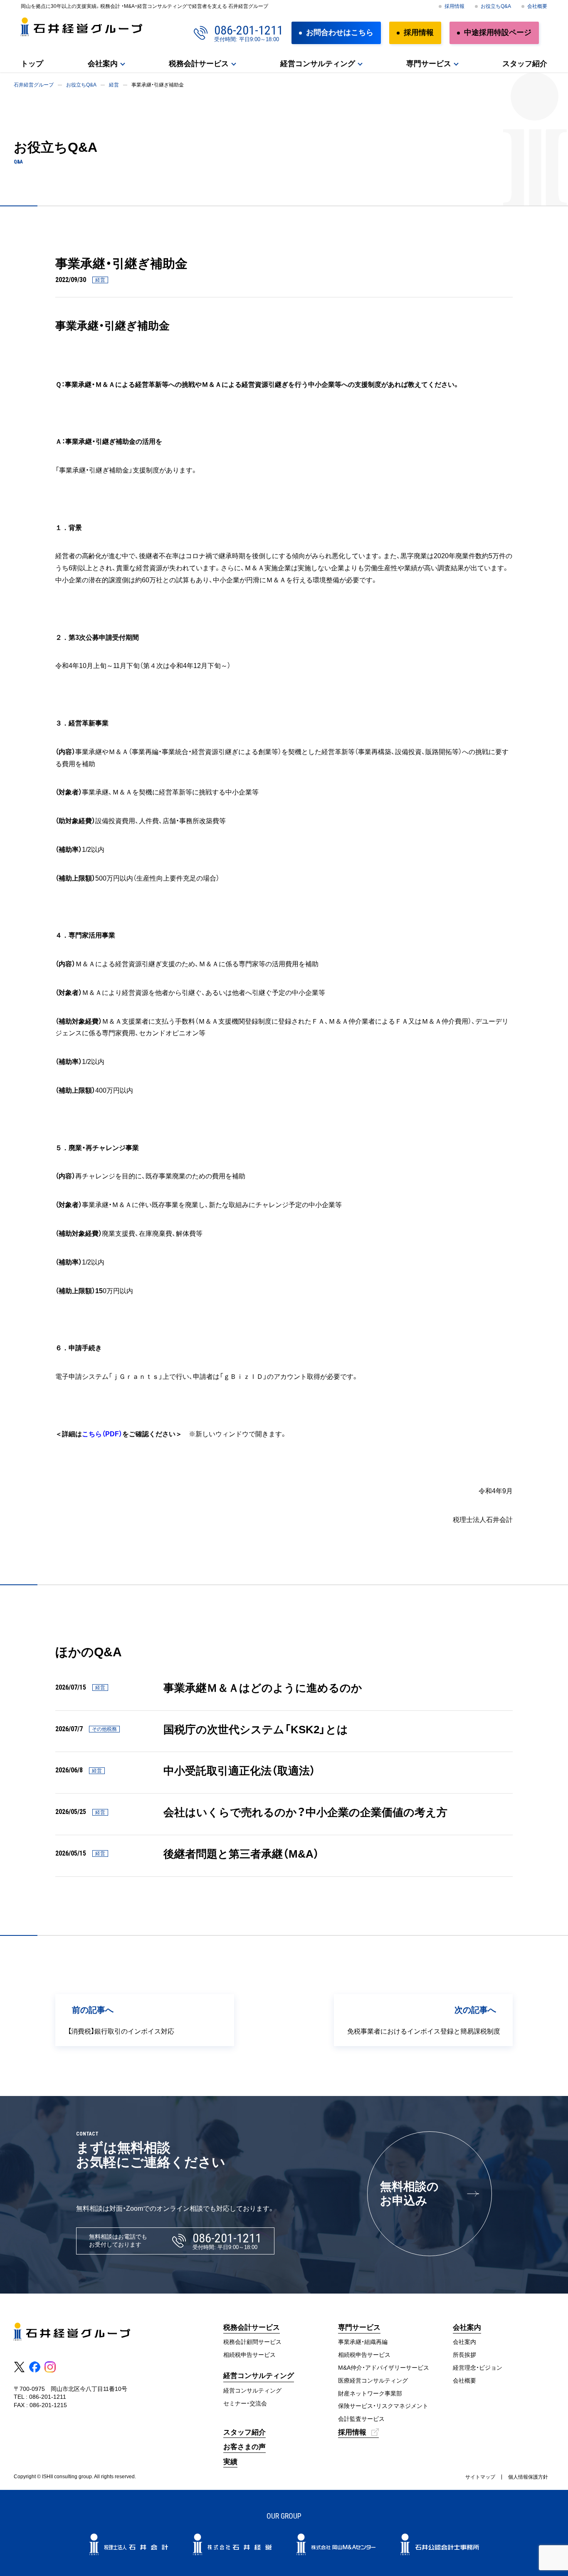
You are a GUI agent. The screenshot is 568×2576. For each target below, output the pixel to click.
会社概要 (537, 6)
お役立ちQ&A (496, 6)
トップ (32, 64)
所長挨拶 (464, 2355)
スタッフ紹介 (525, 64)
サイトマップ (480, 2477)
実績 (230, 2462)
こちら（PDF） (102, 1434)
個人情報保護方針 (528, 2477)
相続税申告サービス (249, 2355)
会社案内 (103, 64)
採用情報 (454, 6)
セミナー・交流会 (245, 2403)
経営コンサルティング (252, 2390)
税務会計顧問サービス (252, 2342)
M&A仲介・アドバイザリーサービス (384, 2368)
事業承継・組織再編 (363, 2342)
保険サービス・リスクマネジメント (383, 2406)
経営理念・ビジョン (478, 2368)
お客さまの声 (244, 2447)
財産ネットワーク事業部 (370, 2393)
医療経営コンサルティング (373, 2381)
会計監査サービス (361, 2419)
